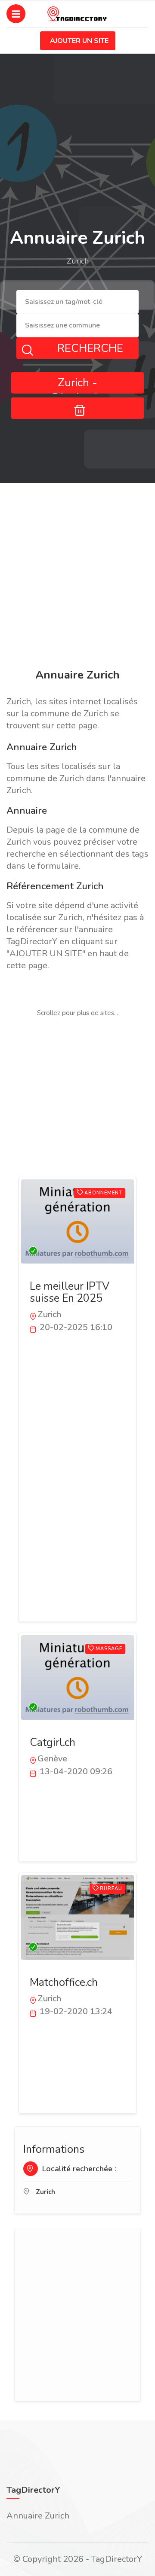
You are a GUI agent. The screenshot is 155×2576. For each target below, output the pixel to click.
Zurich (45, 2192)
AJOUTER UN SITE (79, 41)
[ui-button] (77, 408)
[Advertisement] (77, 577)
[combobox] (77, 302)
